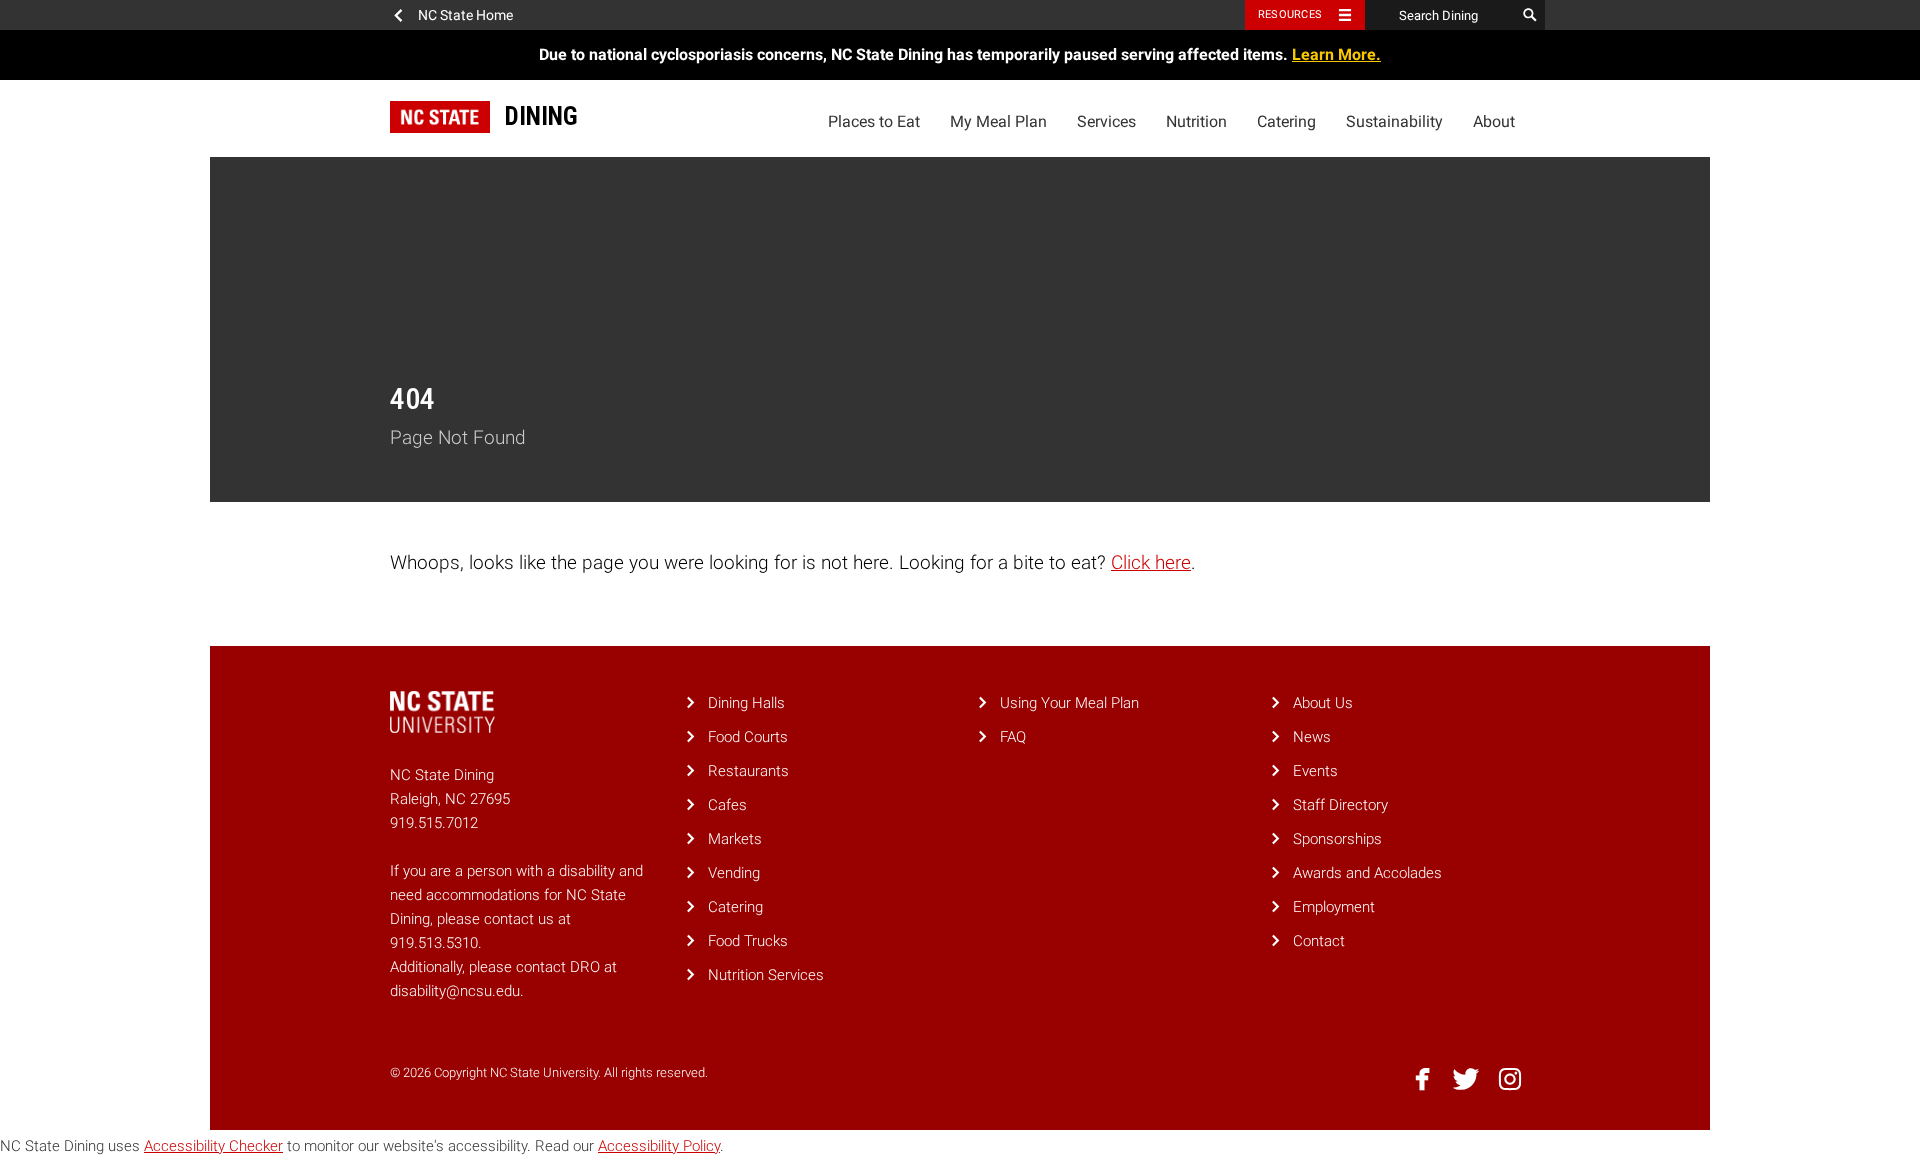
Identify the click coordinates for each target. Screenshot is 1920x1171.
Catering (1286, 121)
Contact (1319, 941)
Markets (735, 839)
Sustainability (1394, 121)
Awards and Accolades (1367, 873)
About (1494, 121)
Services (1106, 121)
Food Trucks (748, 941)
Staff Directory (1340, 805)
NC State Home (465, 15)
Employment (1334, 907)
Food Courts (748, 737)
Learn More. (1336, 54)
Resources (1290, 14)
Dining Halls (746, 703)
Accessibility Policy (659, 1146)
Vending (734, 873)
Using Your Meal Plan (1069, 703)
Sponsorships (1337, 839)
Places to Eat (874, 121)
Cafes (727, 805)
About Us (1323, 703)
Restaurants (748, 771)
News (1312, 737)
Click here (1151, 562)
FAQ (1013, 737)
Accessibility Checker (213, 1146)
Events (1315, 771)
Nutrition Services (766, 975)
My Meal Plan (998, 121)
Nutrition (1196, 121)
